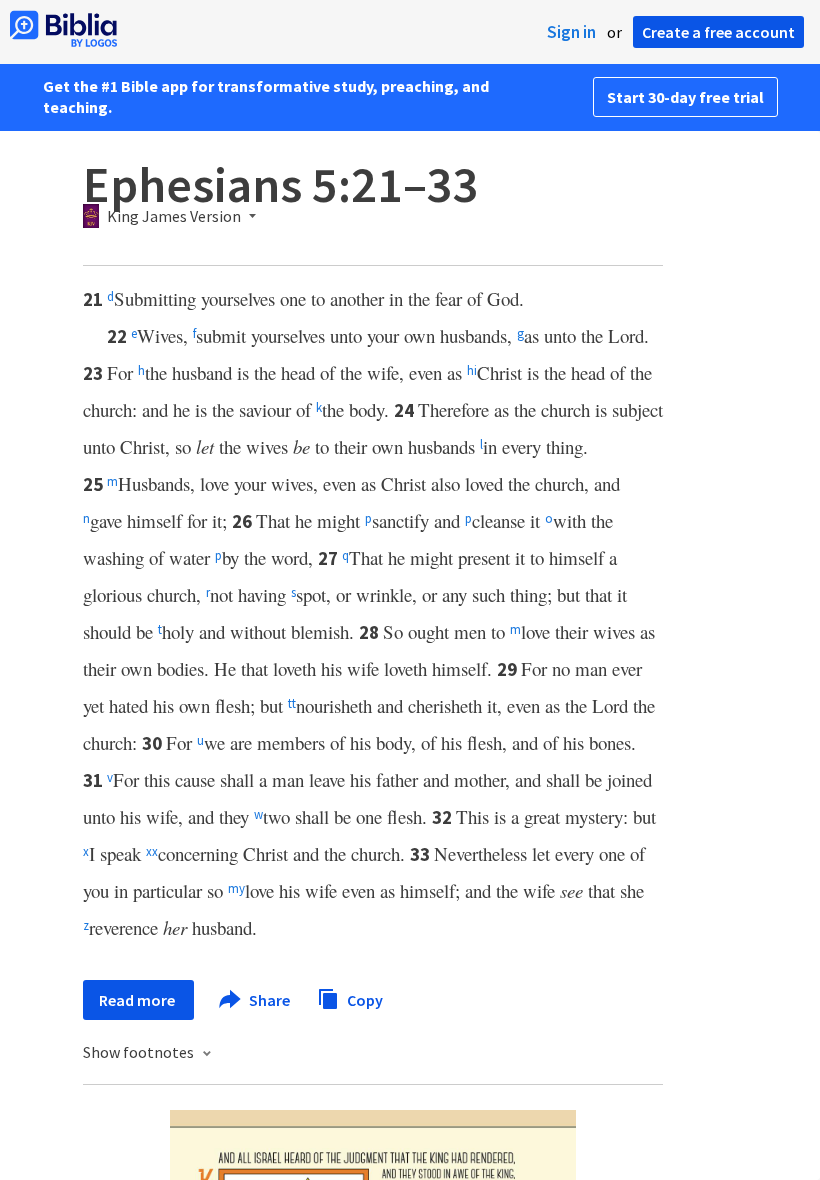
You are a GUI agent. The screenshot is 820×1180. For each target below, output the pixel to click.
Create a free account (718, 32)
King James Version (174, 217)
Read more (138, 1000)
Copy (363, 999)
